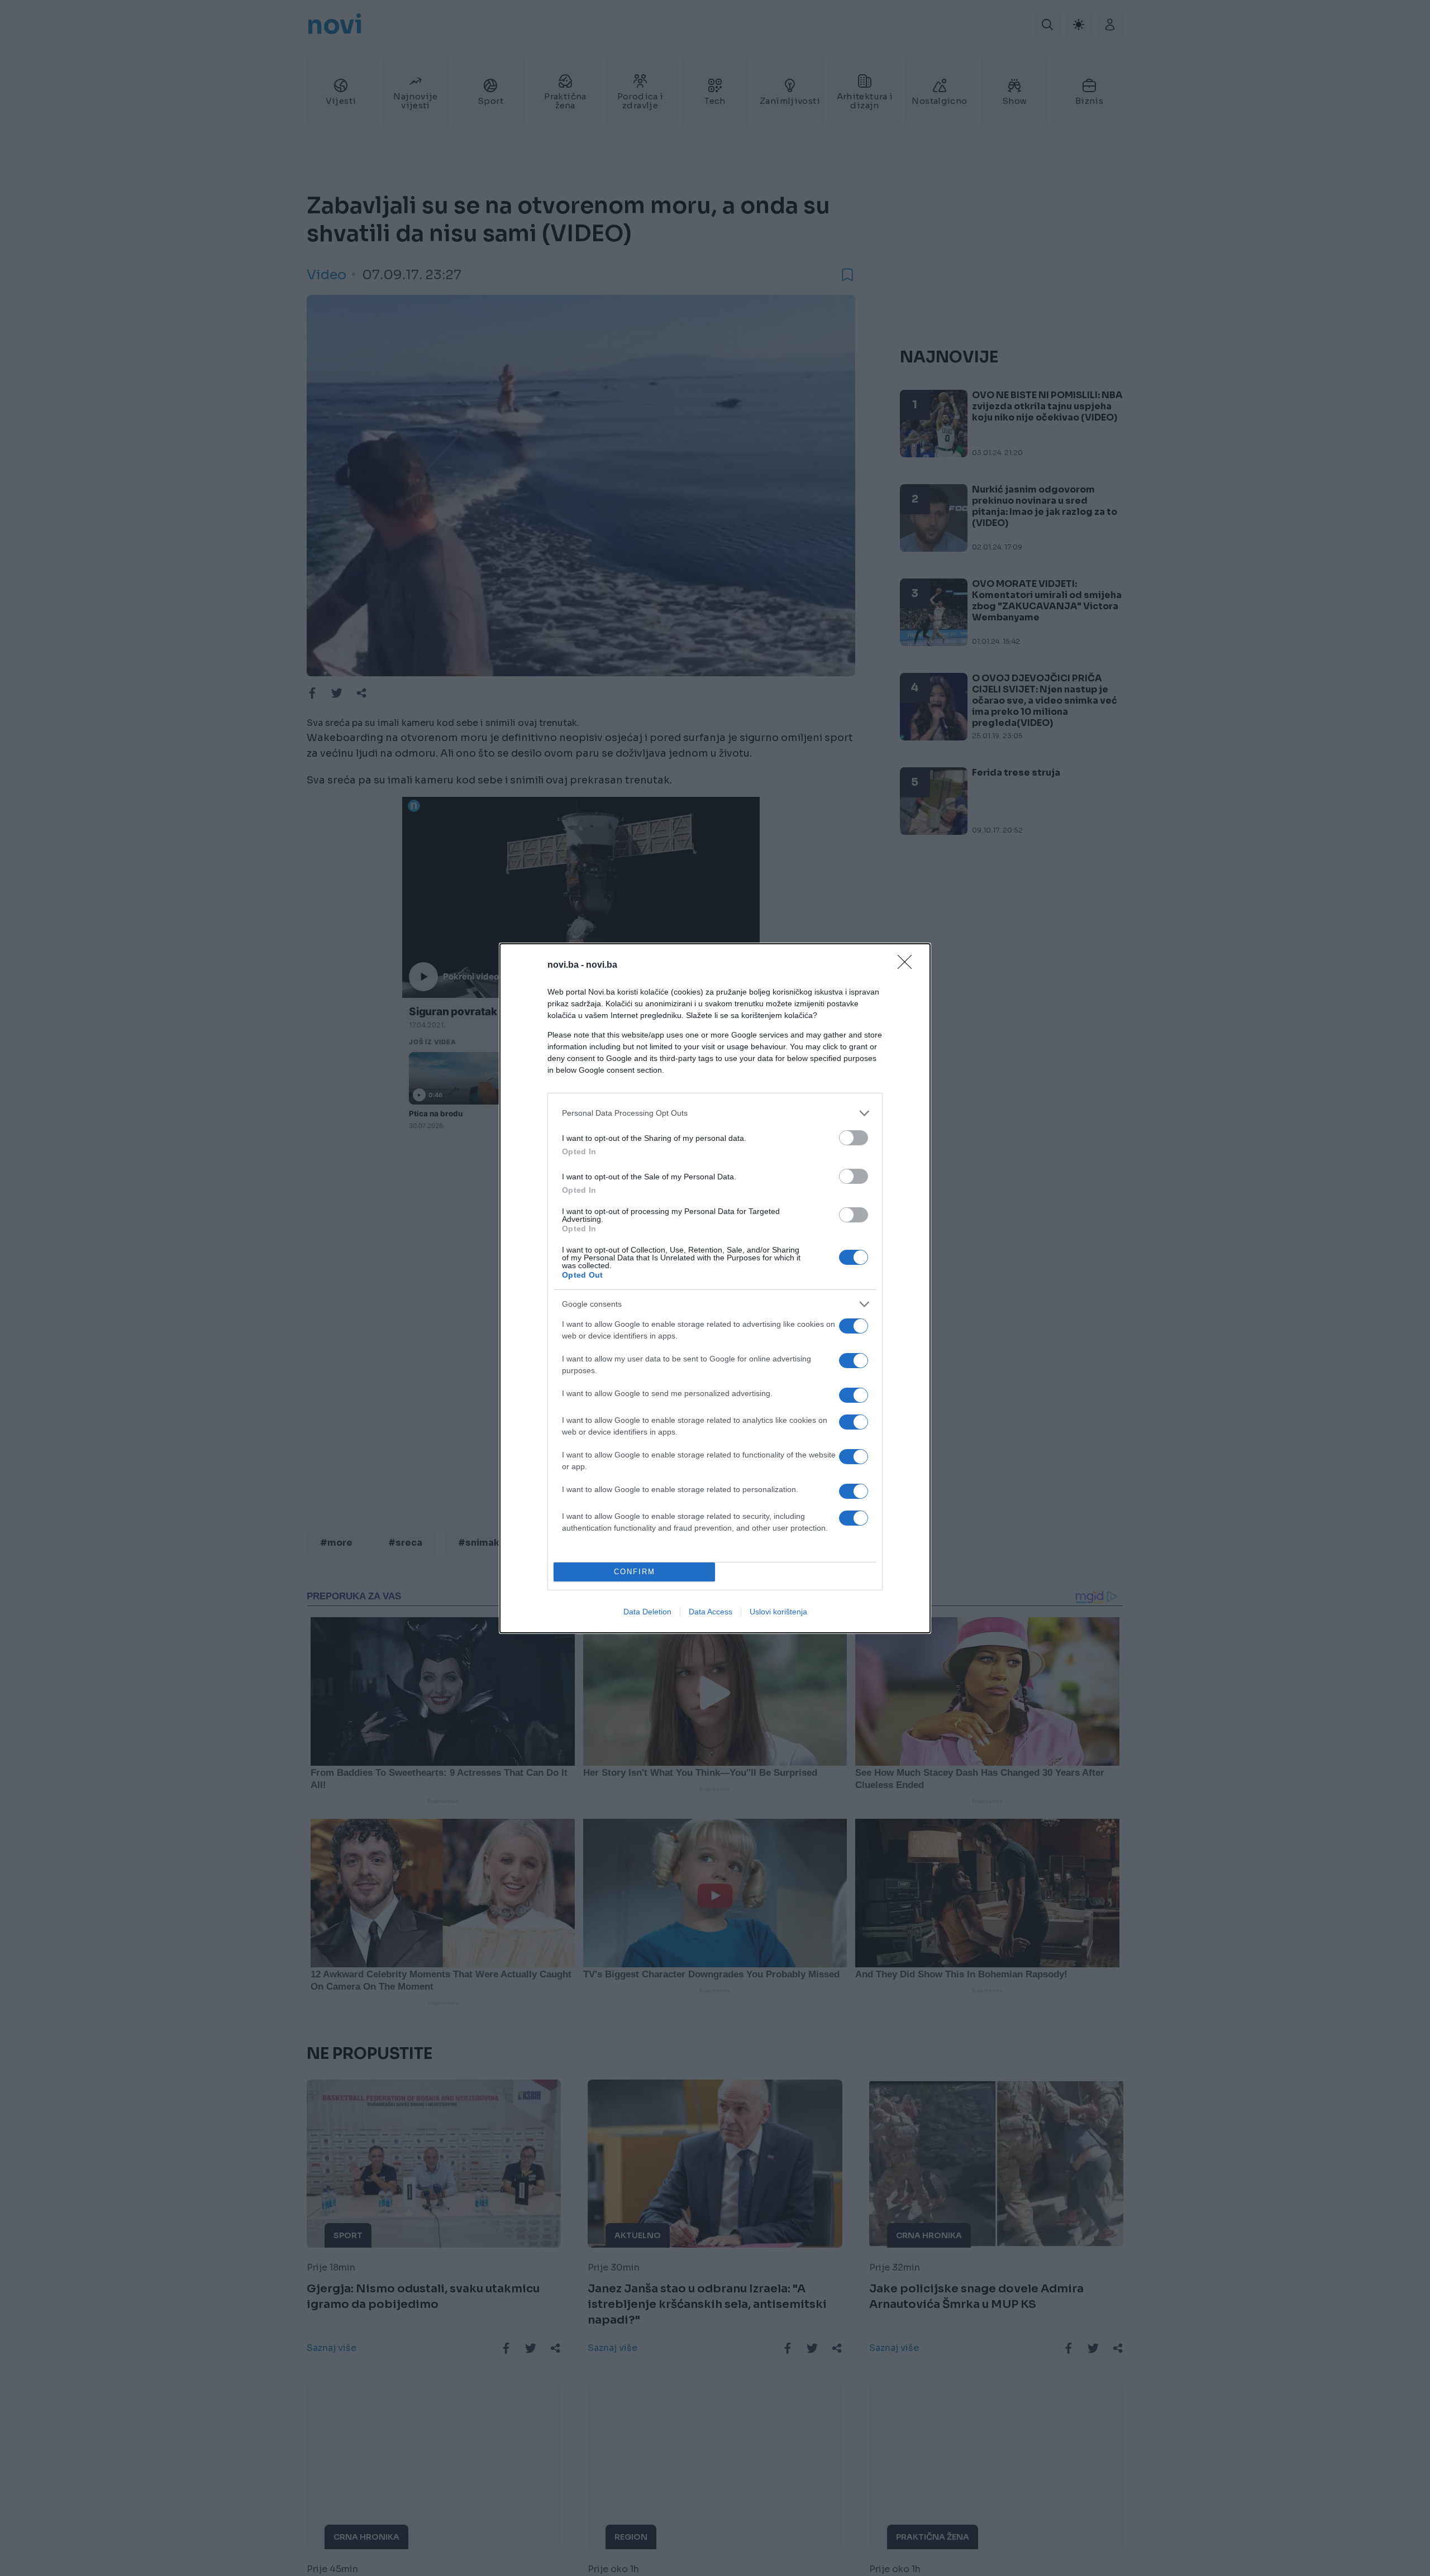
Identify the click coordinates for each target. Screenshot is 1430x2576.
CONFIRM (635, 1572)
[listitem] (715, 1113)
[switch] (854, 1138)
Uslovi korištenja (778, 1612)
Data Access (711, 1612)
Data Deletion (647, 1612)
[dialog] (715, 1288)
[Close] (908, 966)
